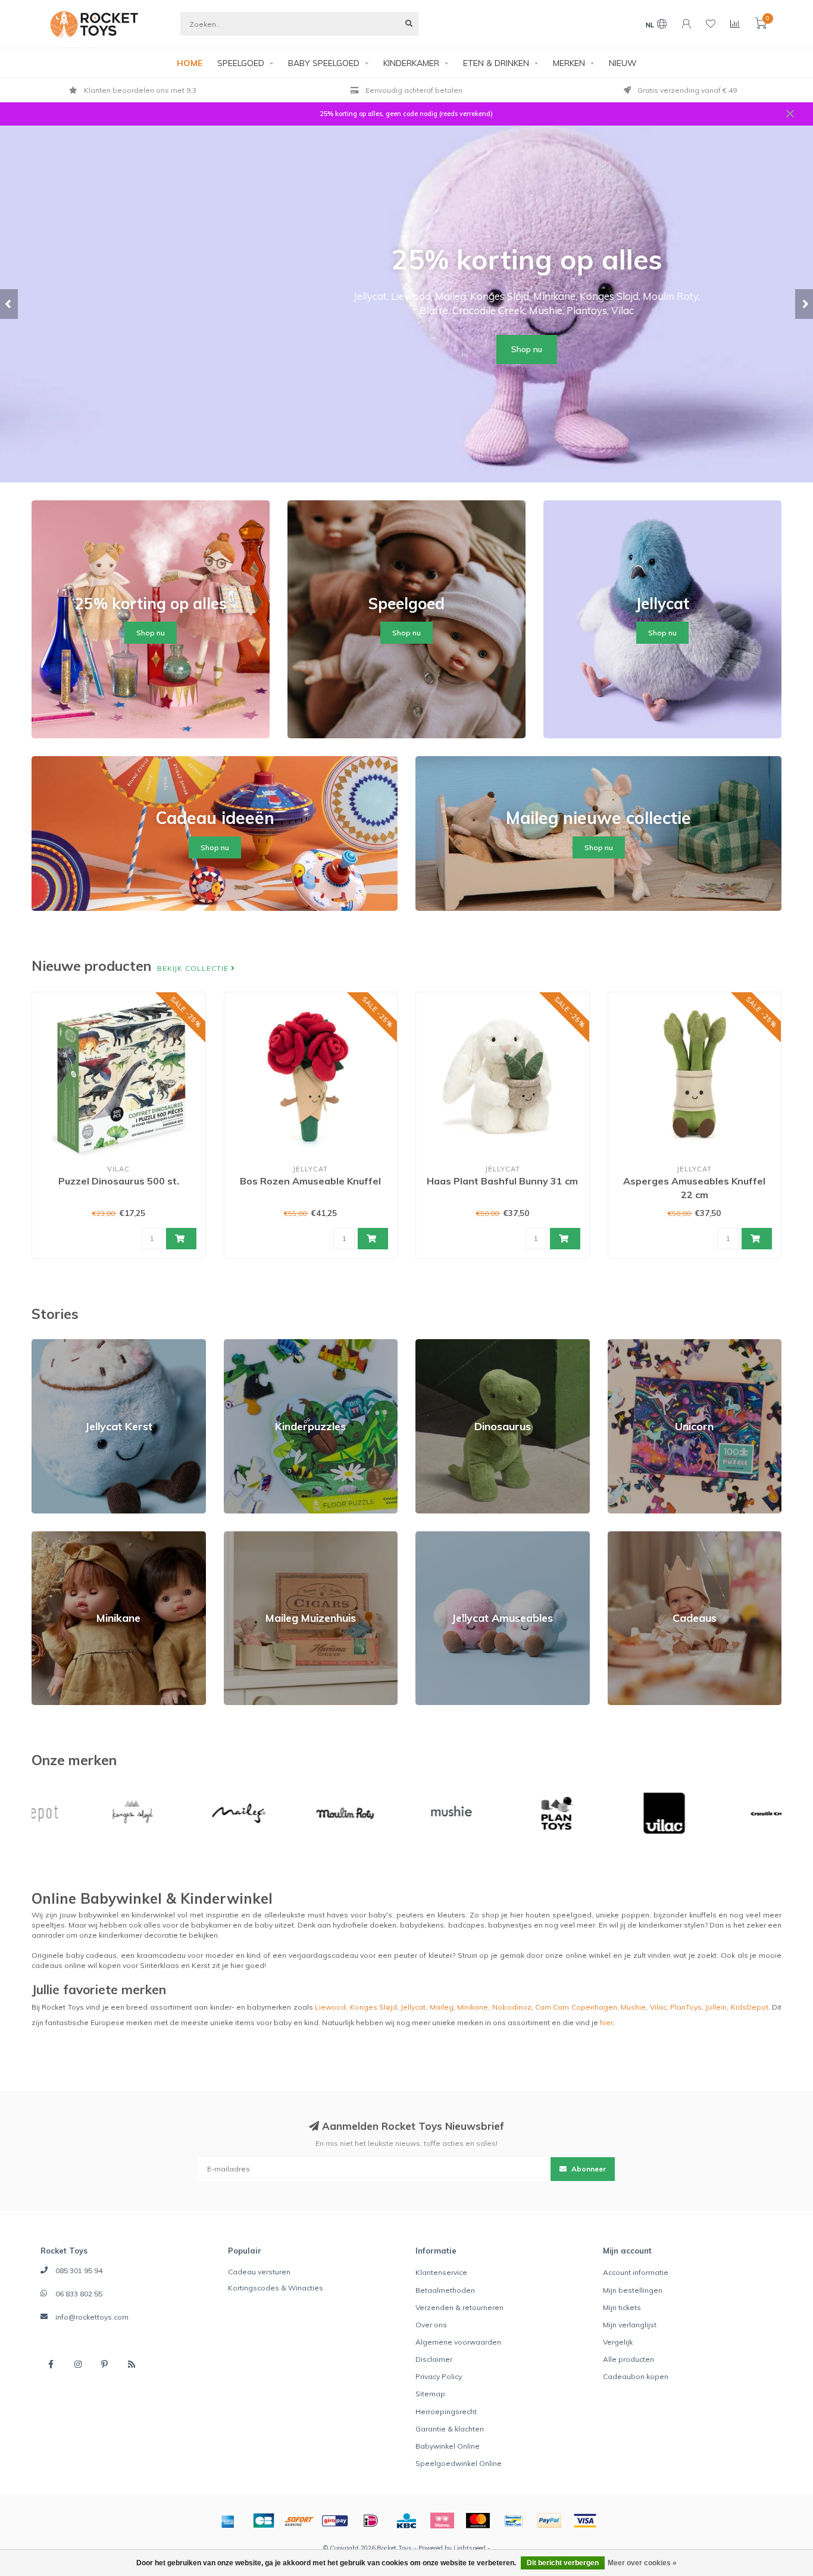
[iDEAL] (371, 2521)
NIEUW (623, 63)
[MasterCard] (478, 2521)
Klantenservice (441, 2272)
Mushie (633, 2007)
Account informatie (636, 2272)
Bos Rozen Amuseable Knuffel (310, 1181)
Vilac (658, 2007)
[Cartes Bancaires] (264, 2521)
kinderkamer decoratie (138, 1935)
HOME (190, 63)
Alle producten (628, 2359)
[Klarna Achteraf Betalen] (442, 2521)
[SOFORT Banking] (299, 2521)
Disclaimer (434, 2359)
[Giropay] (335, 2521)
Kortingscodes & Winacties (276, 2288)
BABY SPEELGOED (324, 63)
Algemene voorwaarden (458, 2342)
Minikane (47, 1536)
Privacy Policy (439, 2376)
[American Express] (228, 2521)
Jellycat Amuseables (451, 1536)
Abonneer (588, 2169)
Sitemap (430, 2394)
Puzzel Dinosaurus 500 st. (119, 1181)
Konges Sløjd (373, 2007)
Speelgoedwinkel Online (459, 2463)
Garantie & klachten (450, 2429)
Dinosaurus (435, 1344)
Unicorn (621, 1344)
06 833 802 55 (79, 2294)
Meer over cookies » (642, 2563)
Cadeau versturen (259, 2272)
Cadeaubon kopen (636, 2376)
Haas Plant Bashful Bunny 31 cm (502, 1181)
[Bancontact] (514, 2521)
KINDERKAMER (411, 63)
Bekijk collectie (194, 968)
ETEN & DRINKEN (496, 63)
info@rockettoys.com (92, 2317)
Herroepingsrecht (446, 2412)
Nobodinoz (512, 2007)
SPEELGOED (241, 63)
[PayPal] (549, 2521)
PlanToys (686, 2007)
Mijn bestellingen (633, 2290)
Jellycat (413, 2007)
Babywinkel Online (448, 2446)
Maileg (442, 2007)
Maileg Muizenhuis (256, 1536)
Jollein (716, 2007)
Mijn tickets (622, 2307)
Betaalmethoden (445, 2290)
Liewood (330, 2007)
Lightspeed (470, 2548)
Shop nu (406, 349)
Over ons (431, 2325)
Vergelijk (618, 2342)
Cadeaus (624, 1536)
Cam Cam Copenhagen (576, 2007)
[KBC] (406, 2521)
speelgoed (572, 1915)
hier (606, 2022)
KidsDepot (750, 2007)
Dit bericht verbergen (563, 2563)
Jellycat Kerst (54, 1344)
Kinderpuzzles (249, 1344)
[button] (9, 304)
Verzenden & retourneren (459, 2307)
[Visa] (585, 2521)
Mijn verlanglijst (630, 2325)
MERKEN (569, 63)
